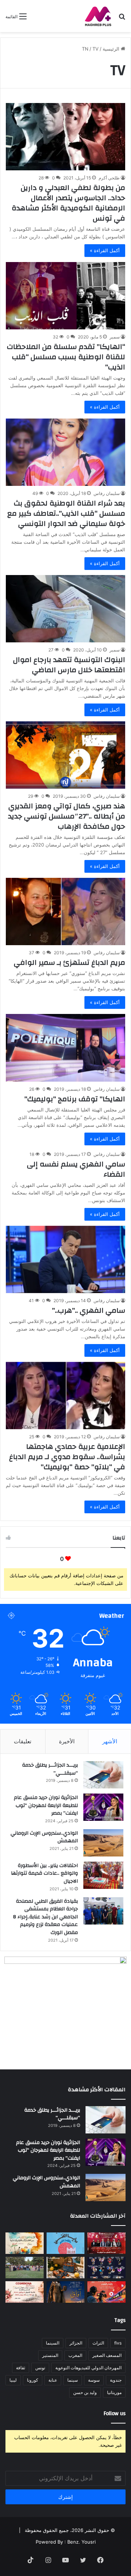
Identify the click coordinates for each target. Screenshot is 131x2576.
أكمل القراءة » (105, 250)
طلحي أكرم (109, 178)
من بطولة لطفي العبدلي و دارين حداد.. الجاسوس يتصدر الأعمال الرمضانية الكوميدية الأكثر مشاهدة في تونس (68, 203)
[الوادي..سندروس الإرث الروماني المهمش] (103, 1843)
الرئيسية (112, 49)
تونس (40, 2368)
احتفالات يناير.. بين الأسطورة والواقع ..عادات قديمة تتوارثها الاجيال (44, 1873)
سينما (73, 2380)
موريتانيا (114, 2392)
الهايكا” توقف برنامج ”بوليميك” (75, 1099)
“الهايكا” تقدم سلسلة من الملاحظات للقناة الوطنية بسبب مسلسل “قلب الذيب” (66, 357)
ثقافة (21, 2368)
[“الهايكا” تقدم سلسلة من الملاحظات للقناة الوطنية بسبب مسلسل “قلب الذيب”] (65, 296)
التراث (98, 2343)
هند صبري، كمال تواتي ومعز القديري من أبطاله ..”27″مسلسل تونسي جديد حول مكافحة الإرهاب (67, 816)
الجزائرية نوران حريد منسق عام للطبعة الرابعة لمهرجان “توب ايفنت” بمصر (46, 1805)
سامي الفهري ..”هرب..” (89, 1310)
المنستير (50, 2355)
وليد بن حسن (85, 2392)
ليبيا (13, 2380)
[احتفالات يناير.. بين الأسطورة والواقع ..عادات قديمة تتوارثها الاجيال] (103, 1875)
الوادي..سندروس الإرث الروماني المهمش (44, 1837)
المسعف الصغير (107, 2355)
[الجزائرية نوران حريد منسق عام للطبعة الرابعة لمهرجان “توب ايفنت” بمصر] (103, 1807)
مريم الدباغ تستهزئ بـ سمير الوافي (70, 962)
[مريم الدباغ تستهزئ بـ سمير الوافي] (65, 911)
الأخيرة (67, 1741)
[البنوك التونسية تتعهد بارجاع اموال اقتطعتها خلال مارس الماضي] (65, 609)
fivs (118, 2343)
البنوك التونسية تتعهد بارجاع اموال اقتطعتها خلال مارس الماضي (69, 665)
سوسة (94, 2380)
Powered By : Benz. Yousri (66, 2542)
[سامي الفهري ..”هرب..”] (65, 1259)
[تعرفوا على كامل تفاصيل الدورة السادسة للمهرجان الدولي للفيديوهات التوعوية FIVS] (106, 2243)
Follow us (115, 2413)
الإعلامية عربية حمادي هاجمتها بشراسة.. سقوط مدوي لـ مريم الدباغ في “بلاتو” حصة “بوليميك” (67, 1457)
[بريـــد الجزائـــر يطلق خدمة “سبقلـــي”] (103, 1775)
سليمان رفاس (107, 493)
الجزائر (76, 2343)
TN (85, 49)
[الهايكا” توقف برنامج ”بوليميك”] (65, 1048)
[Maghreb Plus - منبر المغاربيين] (98, 16)
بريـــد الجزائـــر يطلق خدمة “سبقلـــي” (50, 1769)
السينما (53, 2343)
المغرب (75, 2355)
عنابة (53, 2380)
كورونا (33, 2380)
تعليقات (23, 1741)
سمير (115, 337)
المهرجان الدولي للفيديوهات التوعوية (88, 2368)
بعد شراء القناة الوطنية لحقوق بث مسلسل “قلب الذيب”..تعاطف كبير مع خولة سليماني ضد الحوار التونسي (66, 513)
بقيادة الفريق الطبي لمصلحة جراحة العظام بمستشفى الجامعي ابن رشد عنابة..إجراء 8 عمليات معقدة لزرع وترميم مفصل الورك (45, 1917)
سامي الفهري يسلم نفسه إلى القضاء (76, 1169)
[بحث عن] (122, 19)
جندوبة (116, 2380)
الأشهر (110, 1741)
